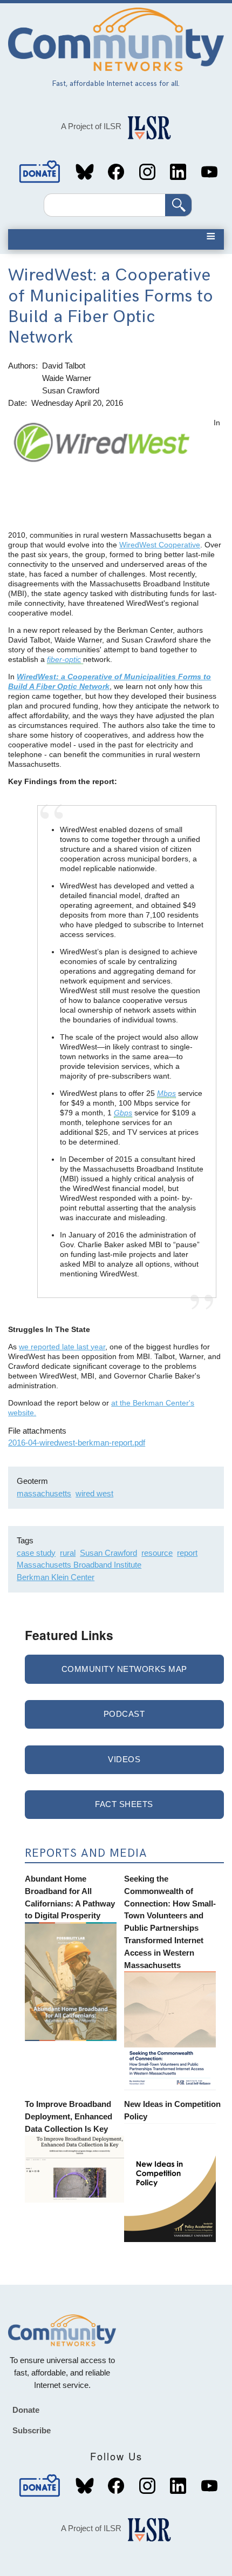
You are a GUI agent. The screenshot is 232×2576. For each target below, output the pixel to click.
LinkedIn (178, 172)
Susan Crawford (108, 1553)
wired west (94, 1493)
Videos (124, 1759)
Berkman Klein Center (56, 1577)
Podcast (124, 1714)
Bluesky (85, 172)
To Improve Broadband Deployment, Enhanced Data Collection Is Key (69, 2116)
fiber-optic (64, 659)
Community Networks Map (124, 1669)
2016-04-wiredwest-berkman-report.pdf (77, 1443)
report (187, 1553)
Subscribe (32, 2430)
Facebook (116, 172)
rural (68, 1553)
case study (36, 1553)
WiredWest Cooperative (160, 545)
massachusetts (44, 1493)
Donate (40, 172)
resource (157, 1553)
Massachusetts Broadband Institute (79, 1565)
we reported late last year (62, 1347)
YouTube (209, 172)
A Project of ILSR (91, 126)
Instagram (147, 172)
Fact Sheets (124, 1804)
